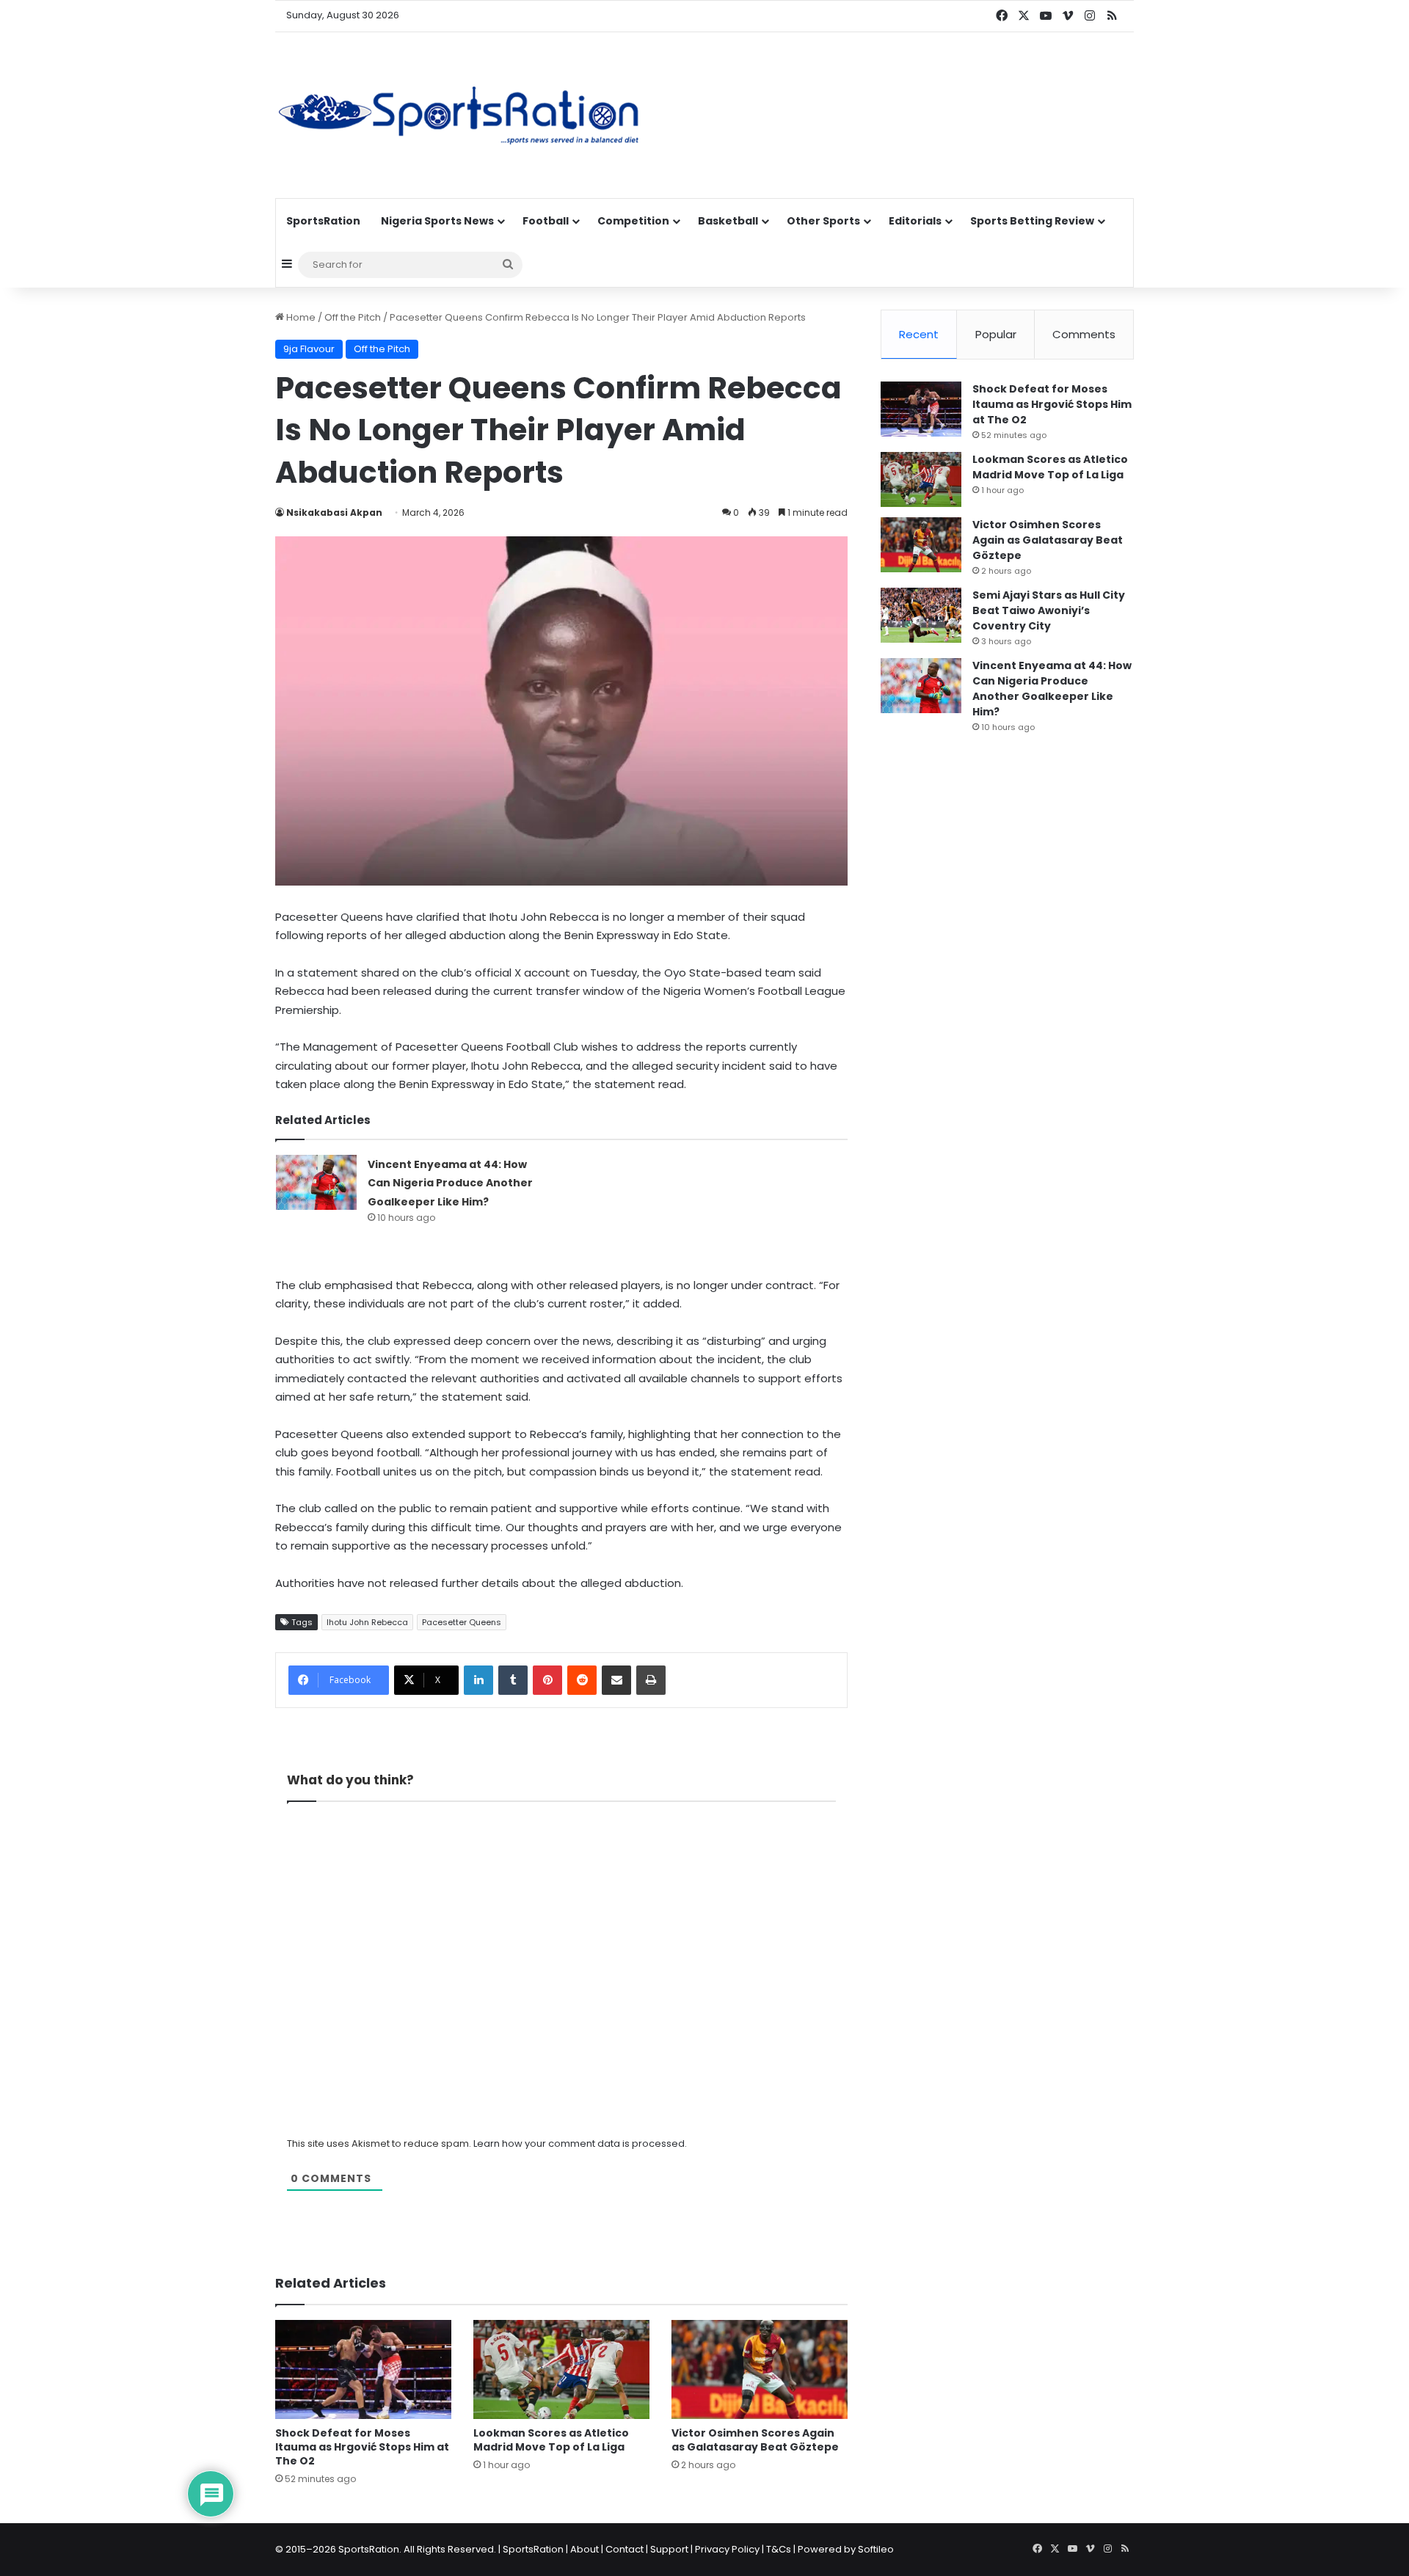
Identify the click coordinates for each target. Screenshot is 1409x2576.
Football (546, 221)
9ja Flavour (309, 349)
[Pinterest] (547, 1680)
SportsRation (323, 221)
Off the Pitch (353, 317)
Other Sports (823, 221)
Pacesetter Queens (462, 1622)
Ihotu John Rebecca (367, 1622)
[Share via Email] (616, 1680)
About (585, 2549)
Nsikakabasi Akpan (334, 512)
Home (300, 317)
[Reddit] (582, 1680)
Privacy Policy (727, 2549)
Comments (1084, 334)
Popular (996, 334)
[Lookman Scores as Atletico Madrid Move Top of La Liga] (561, 2369)
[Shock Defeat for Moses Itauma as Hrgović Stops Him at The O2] (363, 2369)
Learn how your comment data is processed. (580, 2143)
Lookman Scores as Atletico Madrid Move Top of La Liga (551, 2440)
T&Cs (779, 2549)
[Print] (651, 1680)
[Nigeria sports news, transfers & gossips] (459, 115)
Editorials (915, 221)
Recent (919, 334)
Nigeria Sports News (437, 221)
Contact (625, 2549)
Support (669, 2549)
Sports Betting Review (1032, 221)
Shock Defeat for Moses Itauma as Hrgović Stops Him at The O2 (362, 2447)
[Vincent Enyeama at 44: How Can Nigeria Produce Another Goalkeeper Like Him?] (316, 1182)
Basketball (728, 221)
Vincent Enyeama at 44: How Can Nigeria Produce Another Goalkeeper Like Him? (450, 1183)
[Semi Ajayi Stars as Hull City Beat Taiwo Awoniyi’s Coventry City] (921, 615)
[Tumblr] (513, 1680)
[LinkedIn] (478, 1680)
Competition (633, 221)
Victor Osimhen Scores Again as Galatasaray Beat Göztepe (755, 2440)
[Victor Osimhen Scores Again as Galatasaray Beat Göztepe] (760, 2369)
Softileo (876, 2549)
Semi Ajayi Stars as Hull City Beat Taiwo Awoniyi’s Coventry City (1049, 610)
